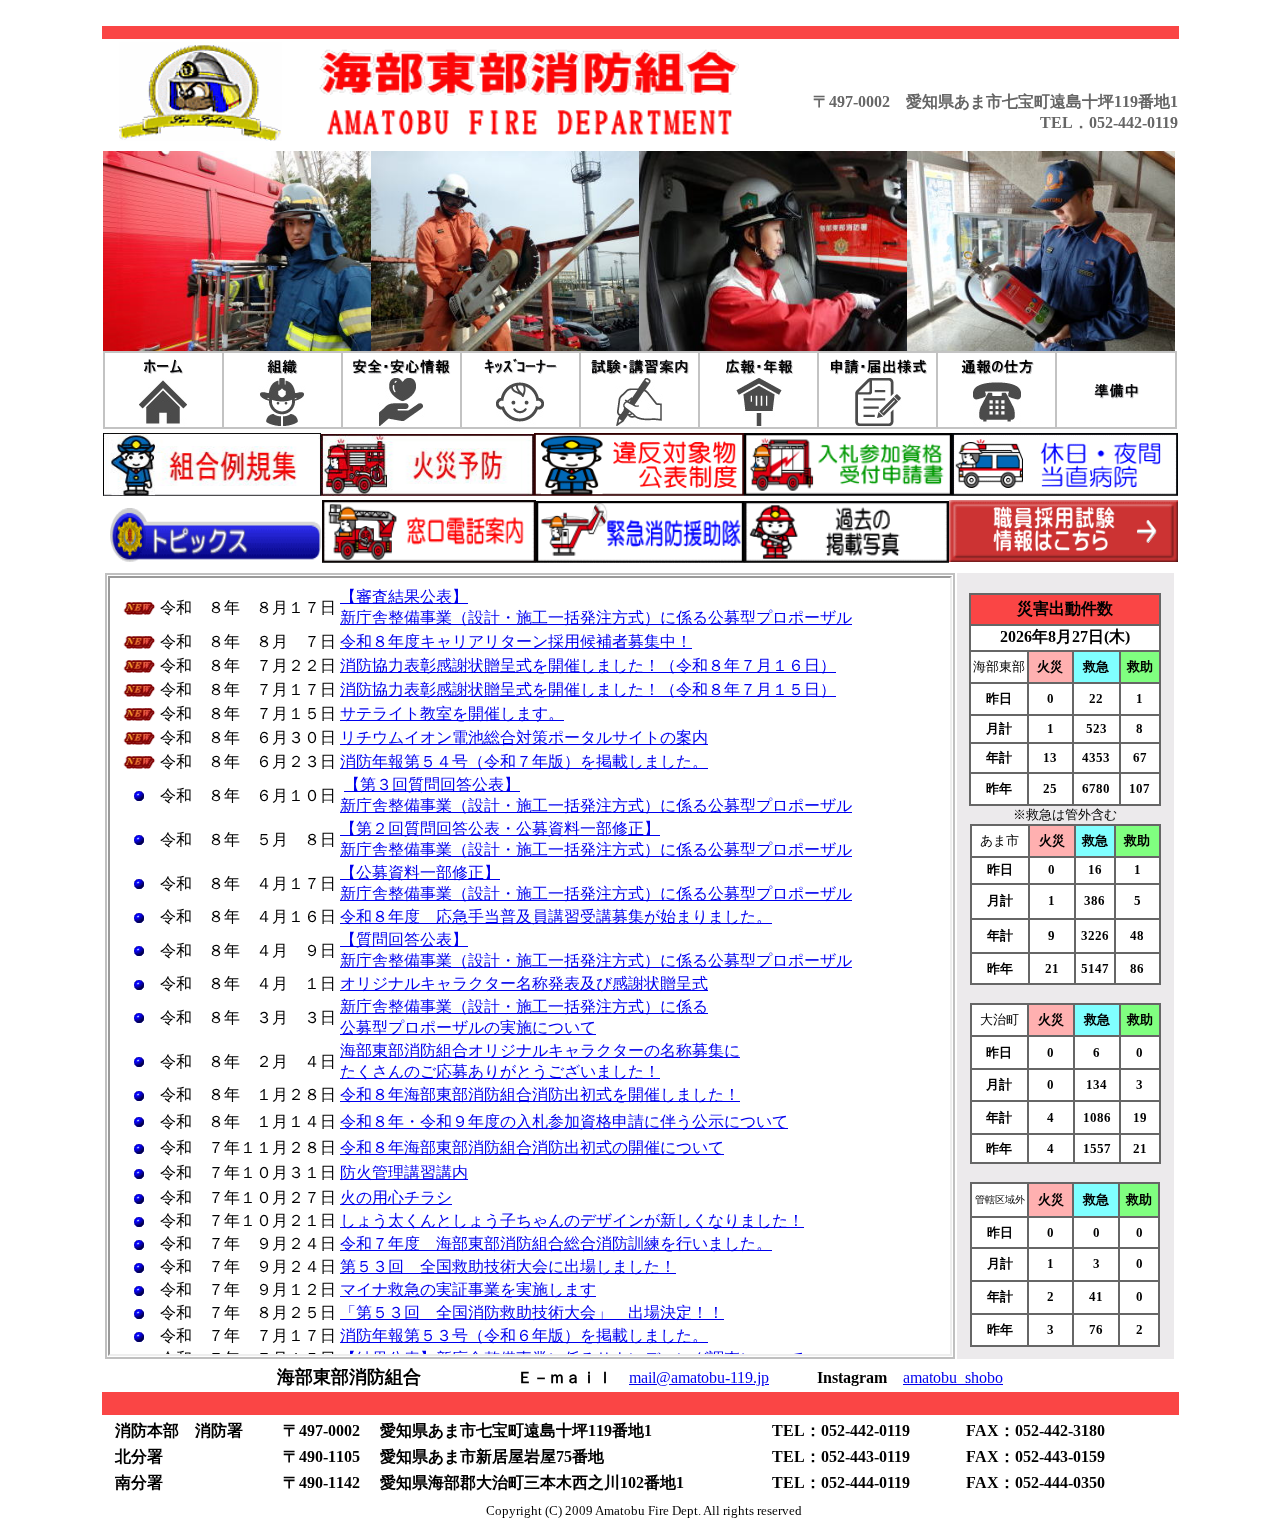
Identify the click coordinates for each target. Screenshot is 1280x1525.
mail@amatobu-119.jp (699, 1377)
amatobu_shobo (953, 1377)
